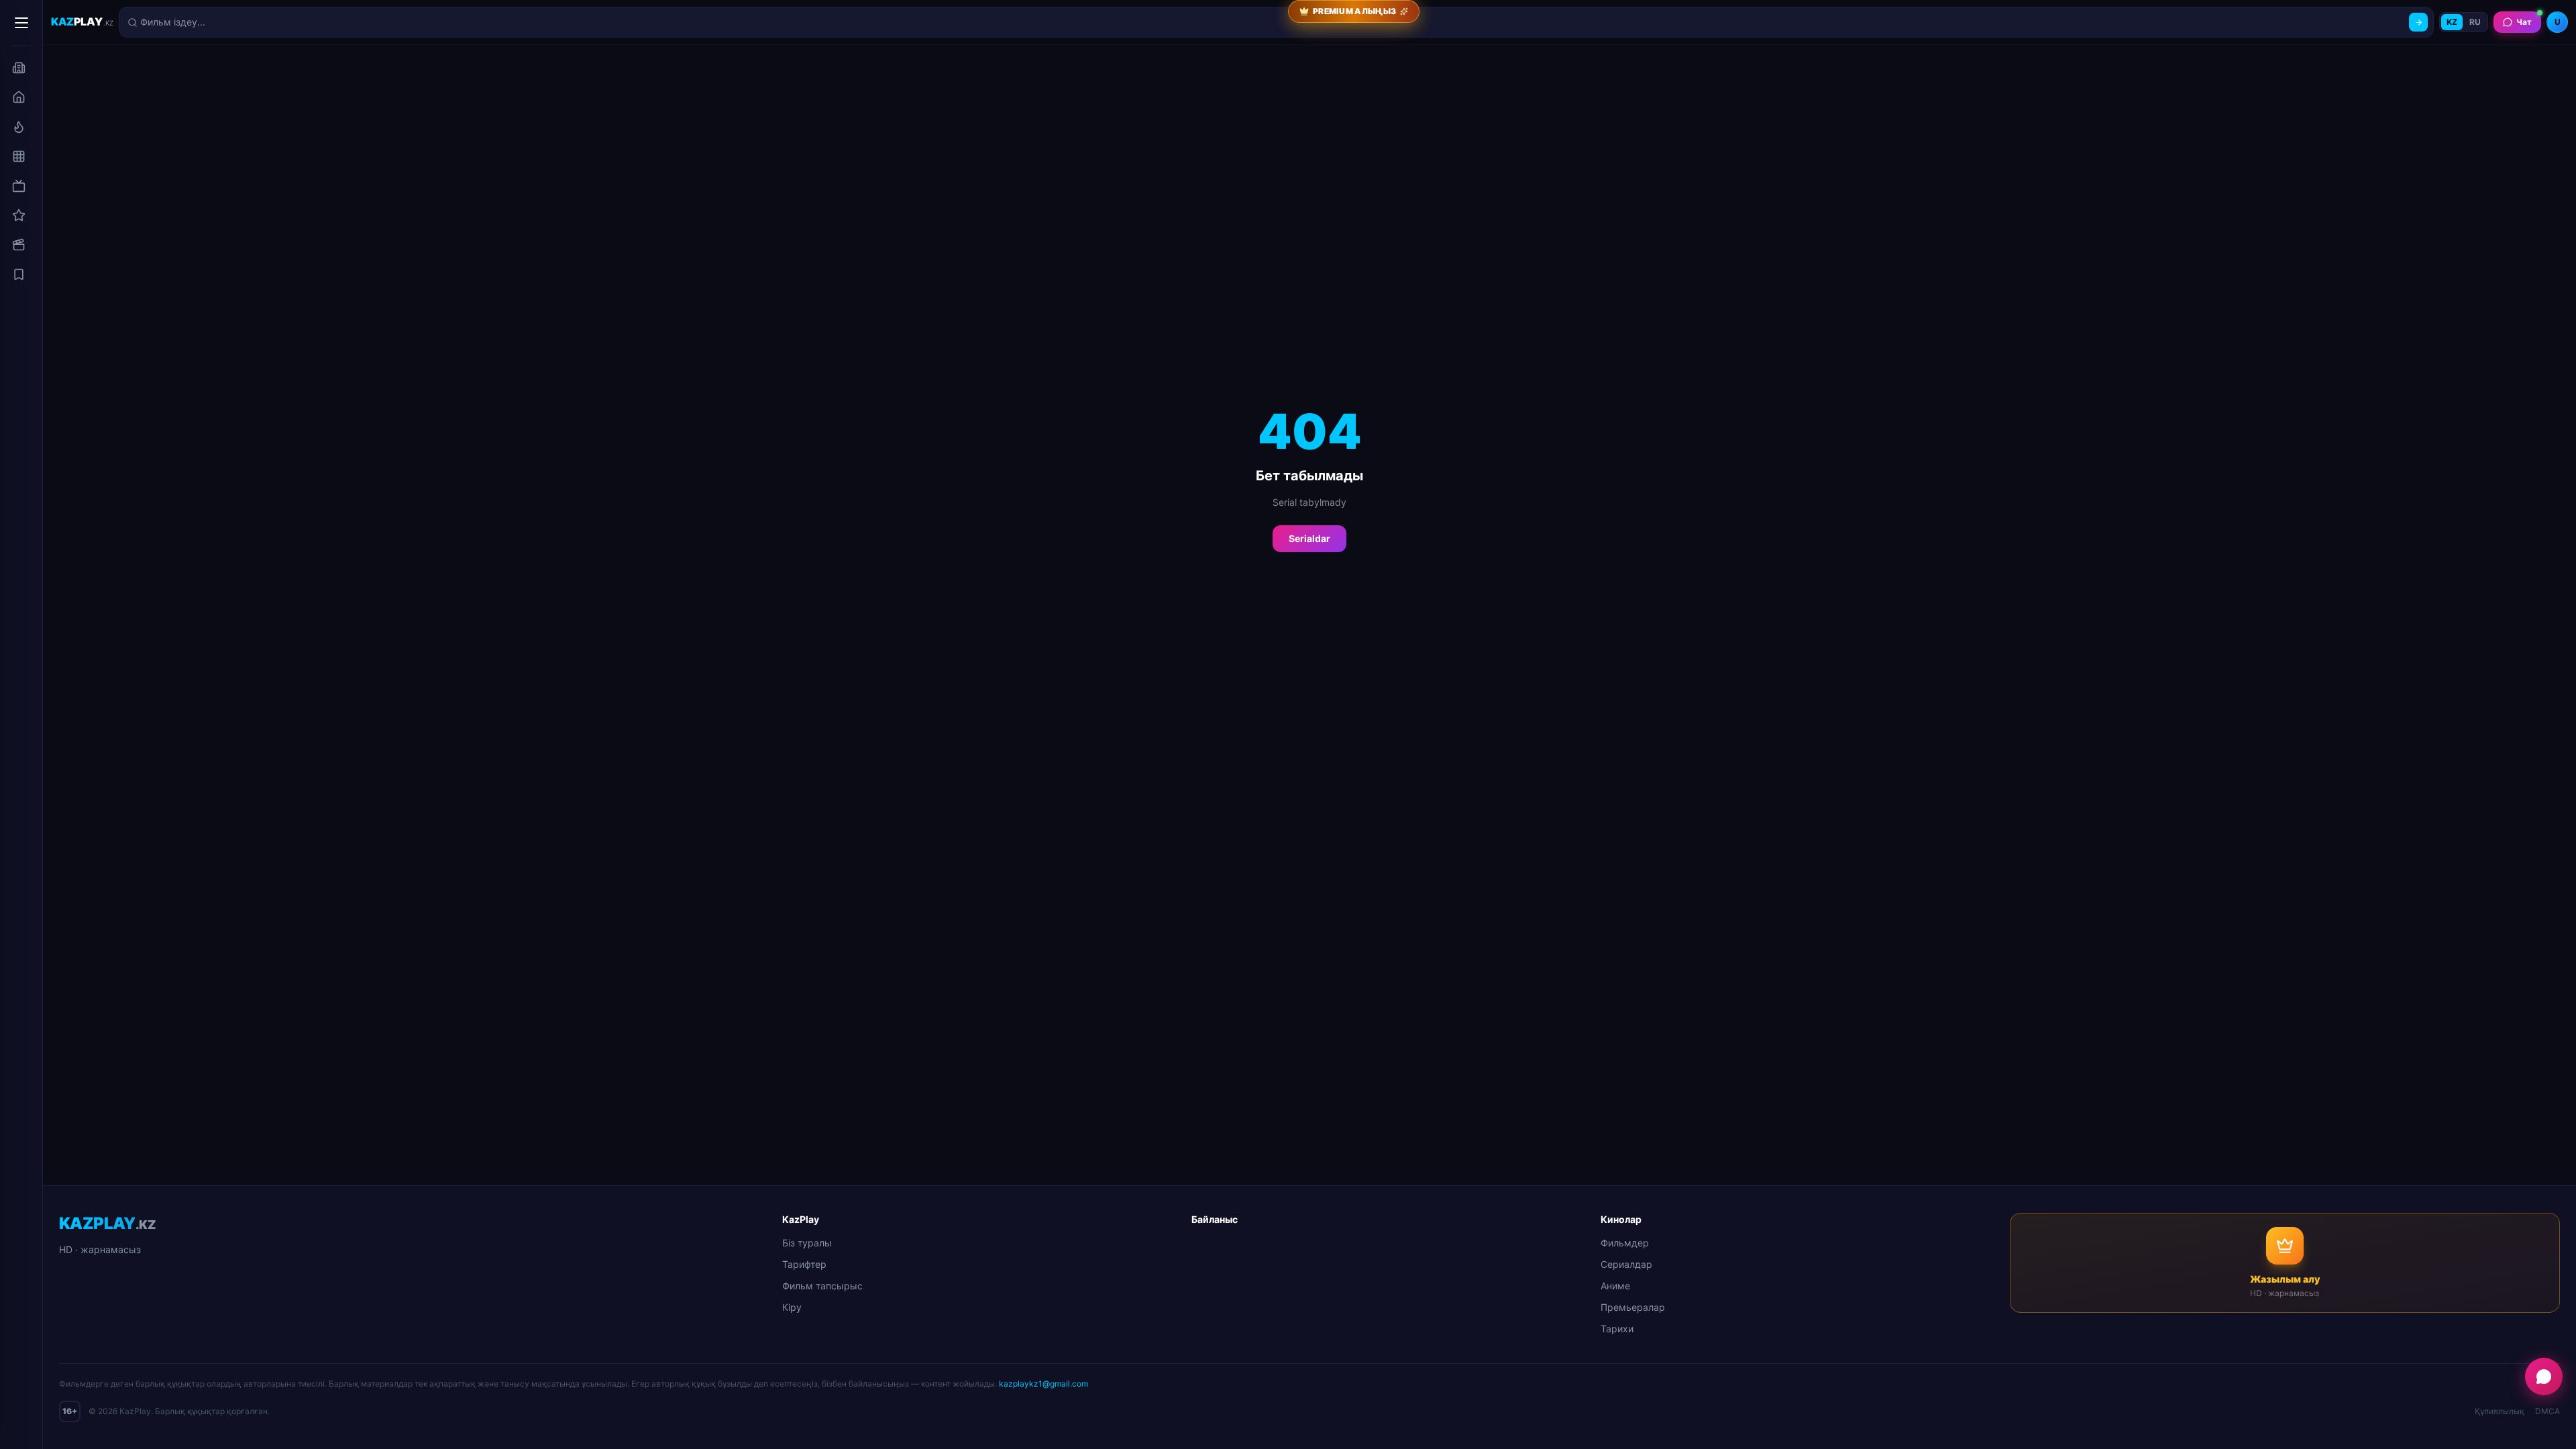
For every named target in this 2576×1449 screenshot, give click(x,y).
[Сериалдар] (19, 186)
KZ (2452, 22)
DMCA (2547, 1411)
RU (2475, 22)
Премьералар (1633, 1307)
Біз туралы (807, 1243)
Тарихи (1617, 1329)
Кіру (792, 1307)
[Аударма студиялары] (19, 68)
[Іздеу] (2418, 22)
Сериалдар (1626, 1264)
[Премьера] (19, 127)
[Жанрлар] (19, 156)
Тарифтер (804, 1264)
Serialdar (1309, 538)
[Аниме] (19, 215)
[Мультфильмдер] (19, 245)
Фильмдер (1625, 1243)
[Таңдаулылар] (19, 274)
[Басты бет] (19, 97)
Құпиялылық (2500, 1411)
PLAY (82, 21)
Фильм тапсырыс (822, 1286)
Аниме (1615, 1286)
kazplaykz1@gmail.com (1043, 1384)
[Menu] (21, 23)
